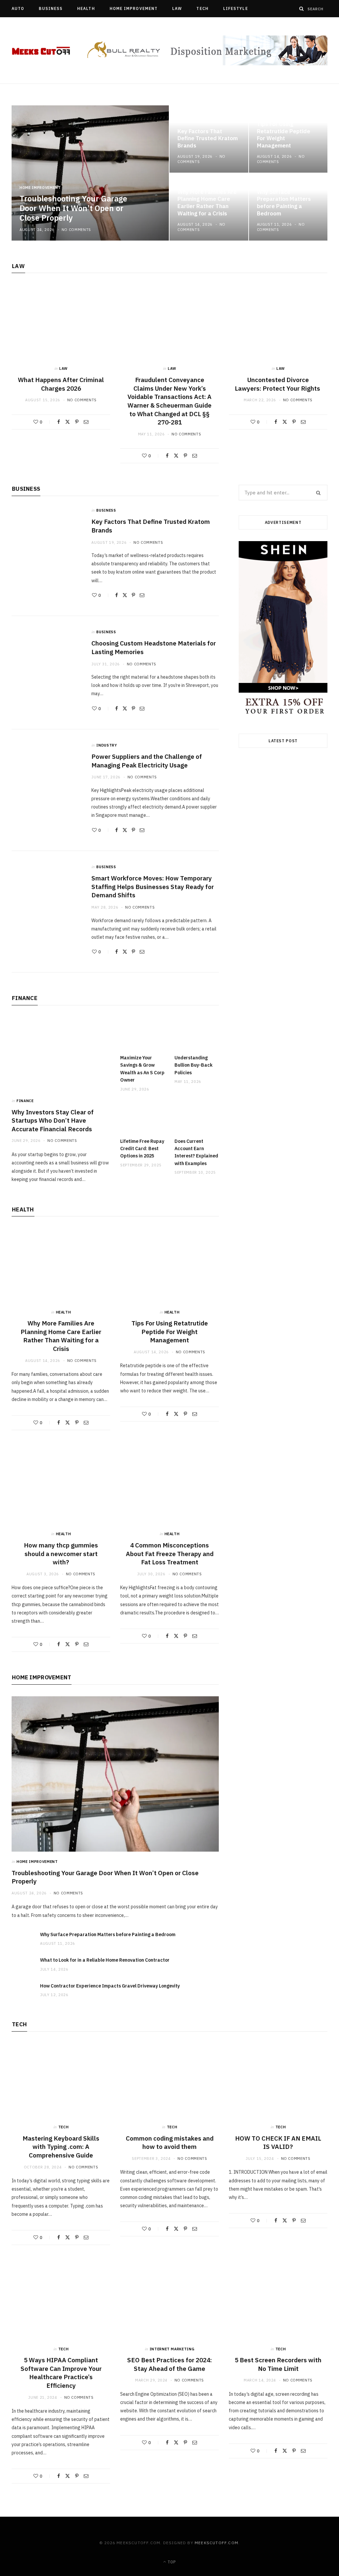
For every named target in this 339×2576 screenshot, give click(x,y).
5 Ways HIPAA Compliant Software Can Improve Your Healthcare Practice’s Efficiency (61, 2373)
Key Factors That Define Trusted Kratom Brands (208, 139)
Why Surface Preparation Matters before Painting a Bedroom (284, 203)
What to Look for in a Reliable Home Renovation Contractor (105, 1960)
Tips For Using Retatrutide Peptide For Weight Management (284, 135)
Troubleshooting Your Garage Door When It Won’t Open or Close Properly (73, 208)
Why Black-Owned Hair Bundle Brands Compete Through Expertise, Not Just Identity (283, 934)
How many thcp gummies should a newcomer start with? (61, 1554)
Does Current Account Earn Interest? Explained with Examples (196, 1152)
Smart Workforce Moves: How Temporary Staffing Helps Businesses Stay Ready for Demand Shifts (153, 887)
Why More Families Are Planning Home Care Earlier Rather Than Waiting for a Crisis (207, 203)
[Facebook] (59, 422)
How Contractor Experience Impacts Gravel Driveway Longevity (110, 1986)
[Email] (86, 422)
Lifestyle (236, 8)
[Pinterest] (77, 422)
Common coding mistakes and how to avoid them (170, 2143)
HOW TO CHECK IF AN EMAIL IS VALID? (278, 2143)
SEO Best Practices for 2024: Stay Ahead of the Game (169, 2364)
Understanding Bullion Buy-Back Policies (194, 1065)
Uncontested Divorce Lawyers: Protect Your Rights (278, 384)
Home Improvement (134, 8)
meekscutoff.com (217, 2543)
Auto (18, 8)
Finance (25, 998)
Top (171, 2562)
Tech (202, 8)
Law (177, 8)
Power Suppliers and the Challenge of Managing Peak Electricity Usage (147, 761)
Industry (107, 745)
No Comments (76, 230)
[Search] (302, 9)
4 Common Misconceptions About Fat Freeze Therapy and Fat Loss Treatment (170, 1554)
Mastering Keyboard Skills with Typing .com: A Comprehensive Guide (61, 2147)
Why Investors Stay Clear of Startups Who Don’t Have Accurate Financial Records (53, 1120)
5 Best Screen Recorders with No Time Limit (278, 2364)
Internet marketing (172, 2349)
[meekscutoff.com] (41, 51)
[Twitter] (68, 422)
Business (51, 8)
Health (86, 8)
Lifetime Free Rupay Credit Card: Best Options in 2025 (142, 1149)
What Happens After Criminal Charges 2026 (61, 384)
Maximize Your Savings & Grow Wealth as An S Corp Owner (142, 1069)
